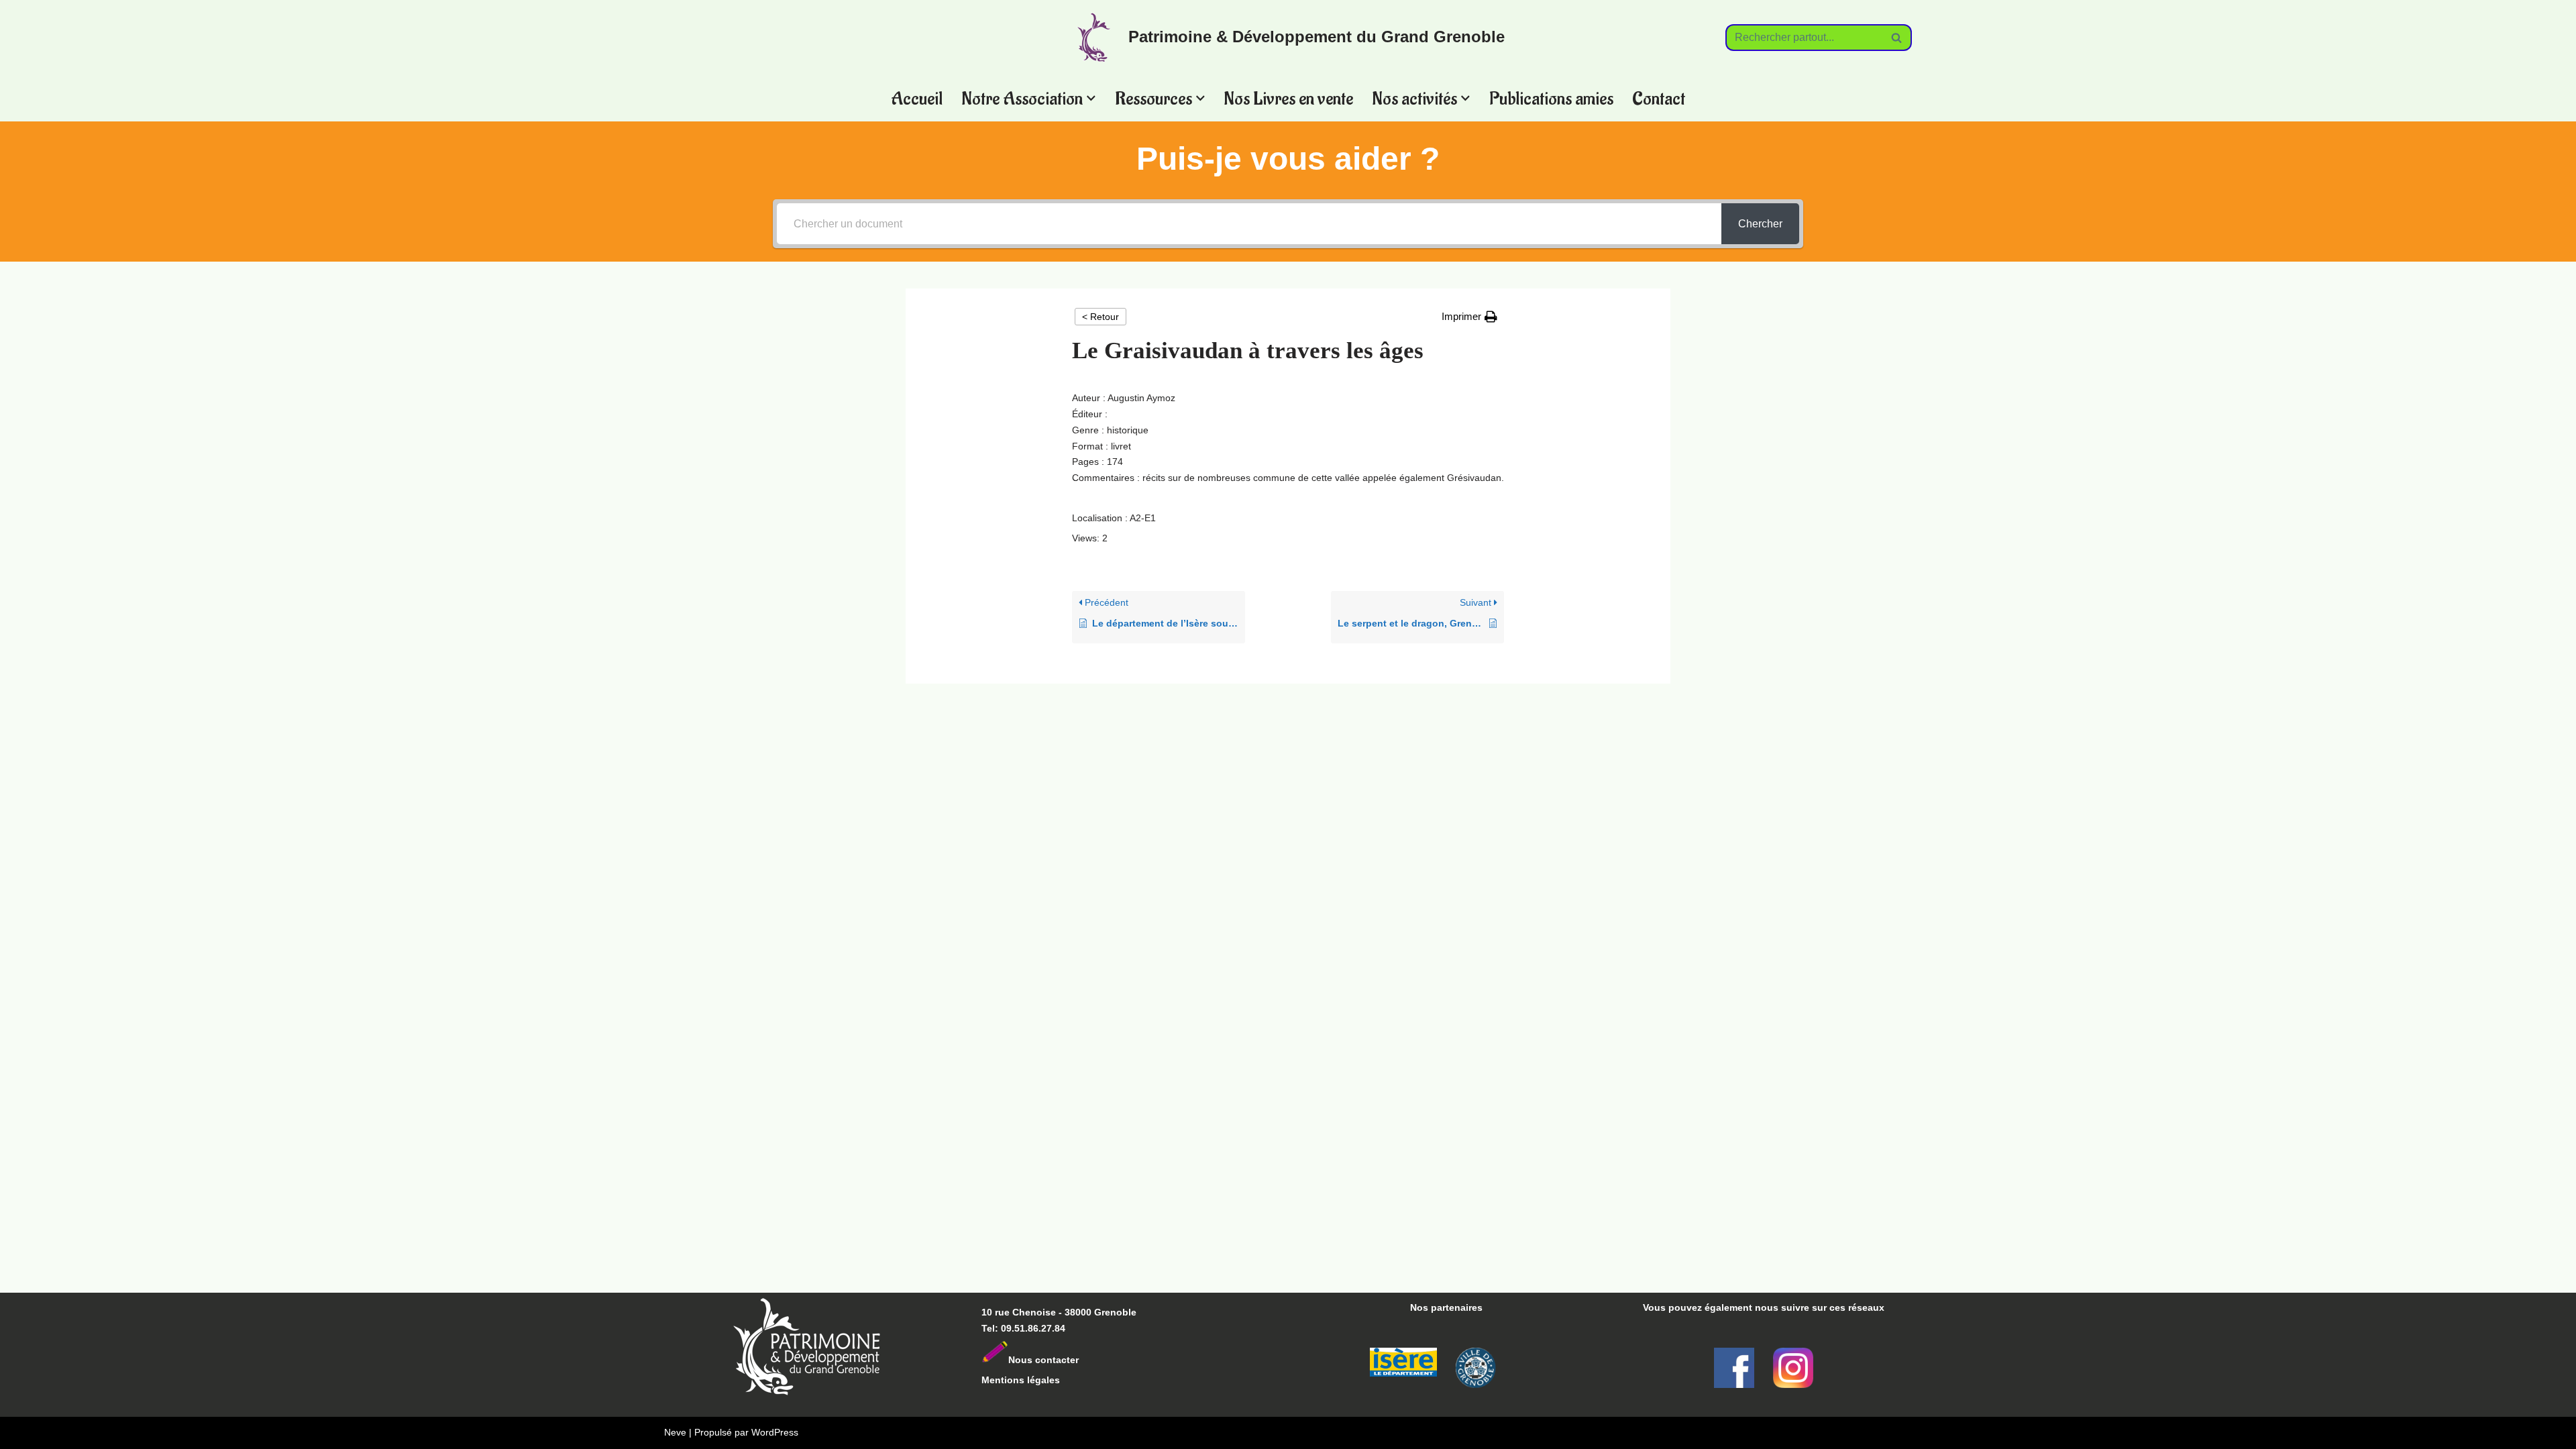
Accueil (917, 98)
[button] (1091, 98)
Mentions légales (1021, 1380)
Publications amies (1551, 98)
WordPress (775, 1432)
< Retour (1101, 317)
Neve (675, 1432)
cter (1070, 1360)
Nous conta (1035, 1360)
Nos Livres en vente (1288, 98)
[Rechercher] (1897, 38)
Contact (1659, 98)
